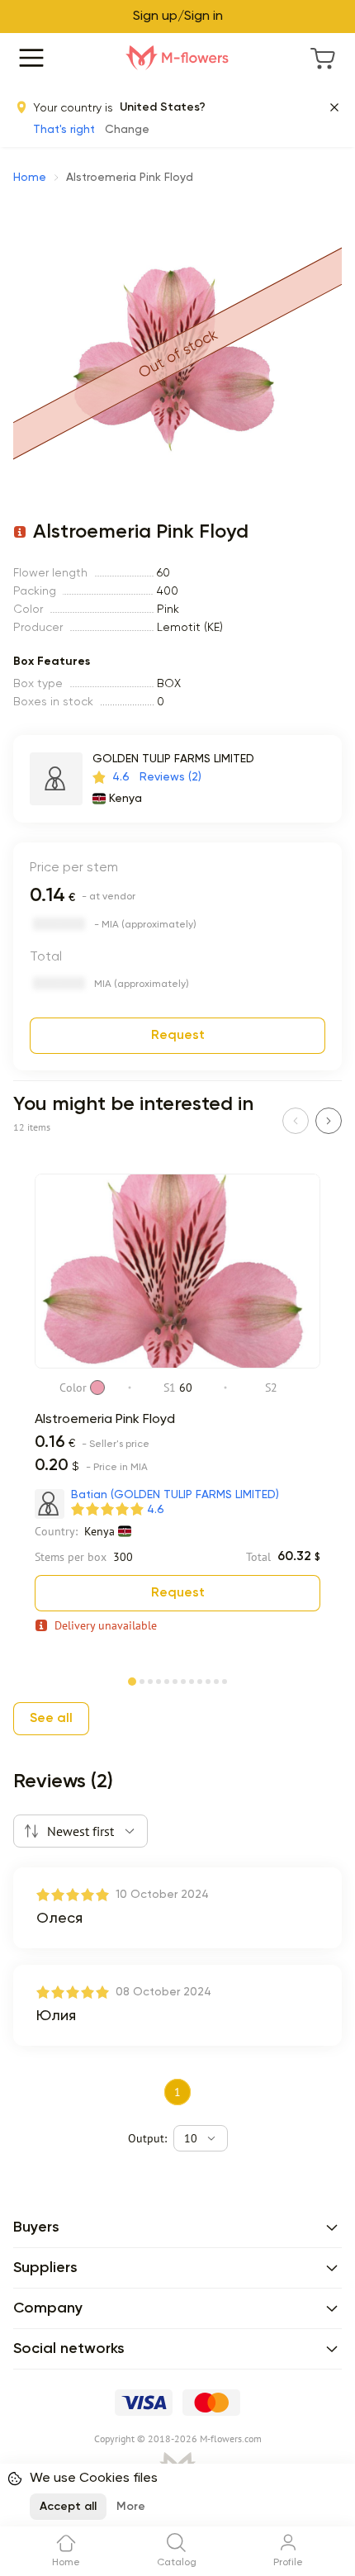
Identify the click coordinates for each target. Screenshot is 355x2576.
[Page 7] (183, 1680)
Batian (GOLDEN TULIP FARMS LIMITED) (175, 1495)
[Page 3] (150, 1680)
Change (127, 130)
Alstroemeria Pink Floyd (105, 1420)
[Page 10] (208, 1680)
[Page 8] (192, 1680)
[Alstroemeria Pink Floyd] (177, 1365)
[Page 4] (159, 1680)
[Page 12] (225, 1680)
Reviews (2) (170, 777)
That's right (64, 130)
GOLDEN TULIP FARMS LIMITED (173, 759)
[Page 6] (175, 1680)
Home (30, 178)
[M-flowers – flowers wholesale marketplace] (177, 58)
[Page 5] (167, 1680)
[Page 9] (200, 1680)
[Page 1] (132, 1678)
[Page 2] (142, 1680)
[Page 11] (216, 1680)
